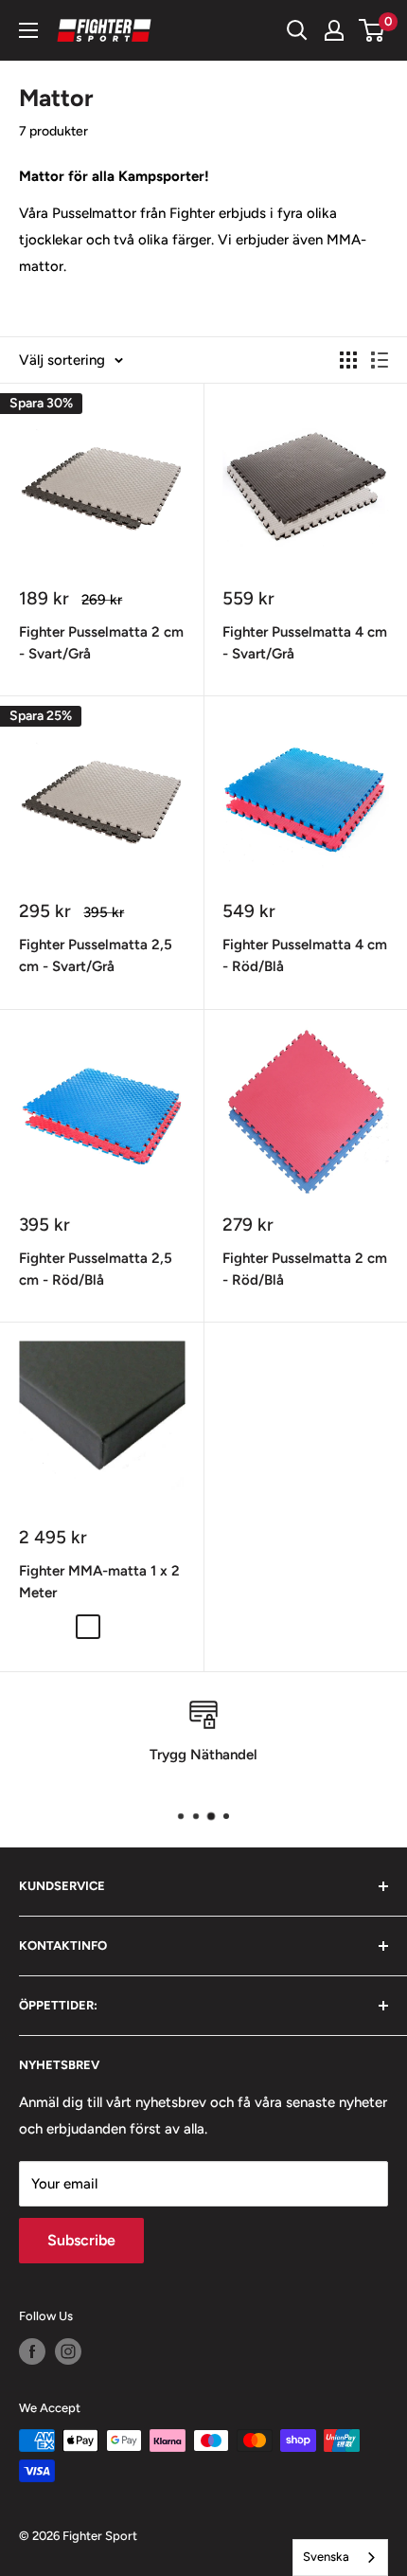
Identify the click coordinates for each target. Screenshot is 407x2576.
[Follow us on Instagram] (68, 2351)
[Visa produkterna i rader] (348, 360)
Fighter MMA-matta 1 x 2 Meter (99, 1582)
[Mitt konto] (334, 30)
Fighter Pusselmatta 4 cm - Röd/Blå (305, 955)
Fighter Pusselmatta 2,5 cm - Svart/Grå (96, 955)
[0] (372, 30)
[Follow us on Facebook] (32, 2351)
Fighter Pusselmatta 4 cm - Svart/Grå (305, 643)
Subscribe (81, 2240)
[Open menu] (28, 30)
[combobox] (340, 2558)
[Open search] (297, 30)
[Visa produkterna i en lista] (380, 360)
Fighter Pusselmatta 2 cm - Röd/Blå (305, 1269)
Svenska (326, 2557)
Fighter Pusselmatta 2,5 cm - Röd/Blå (96, 1269)
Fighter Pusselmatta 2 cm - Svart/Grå (101, 643)
